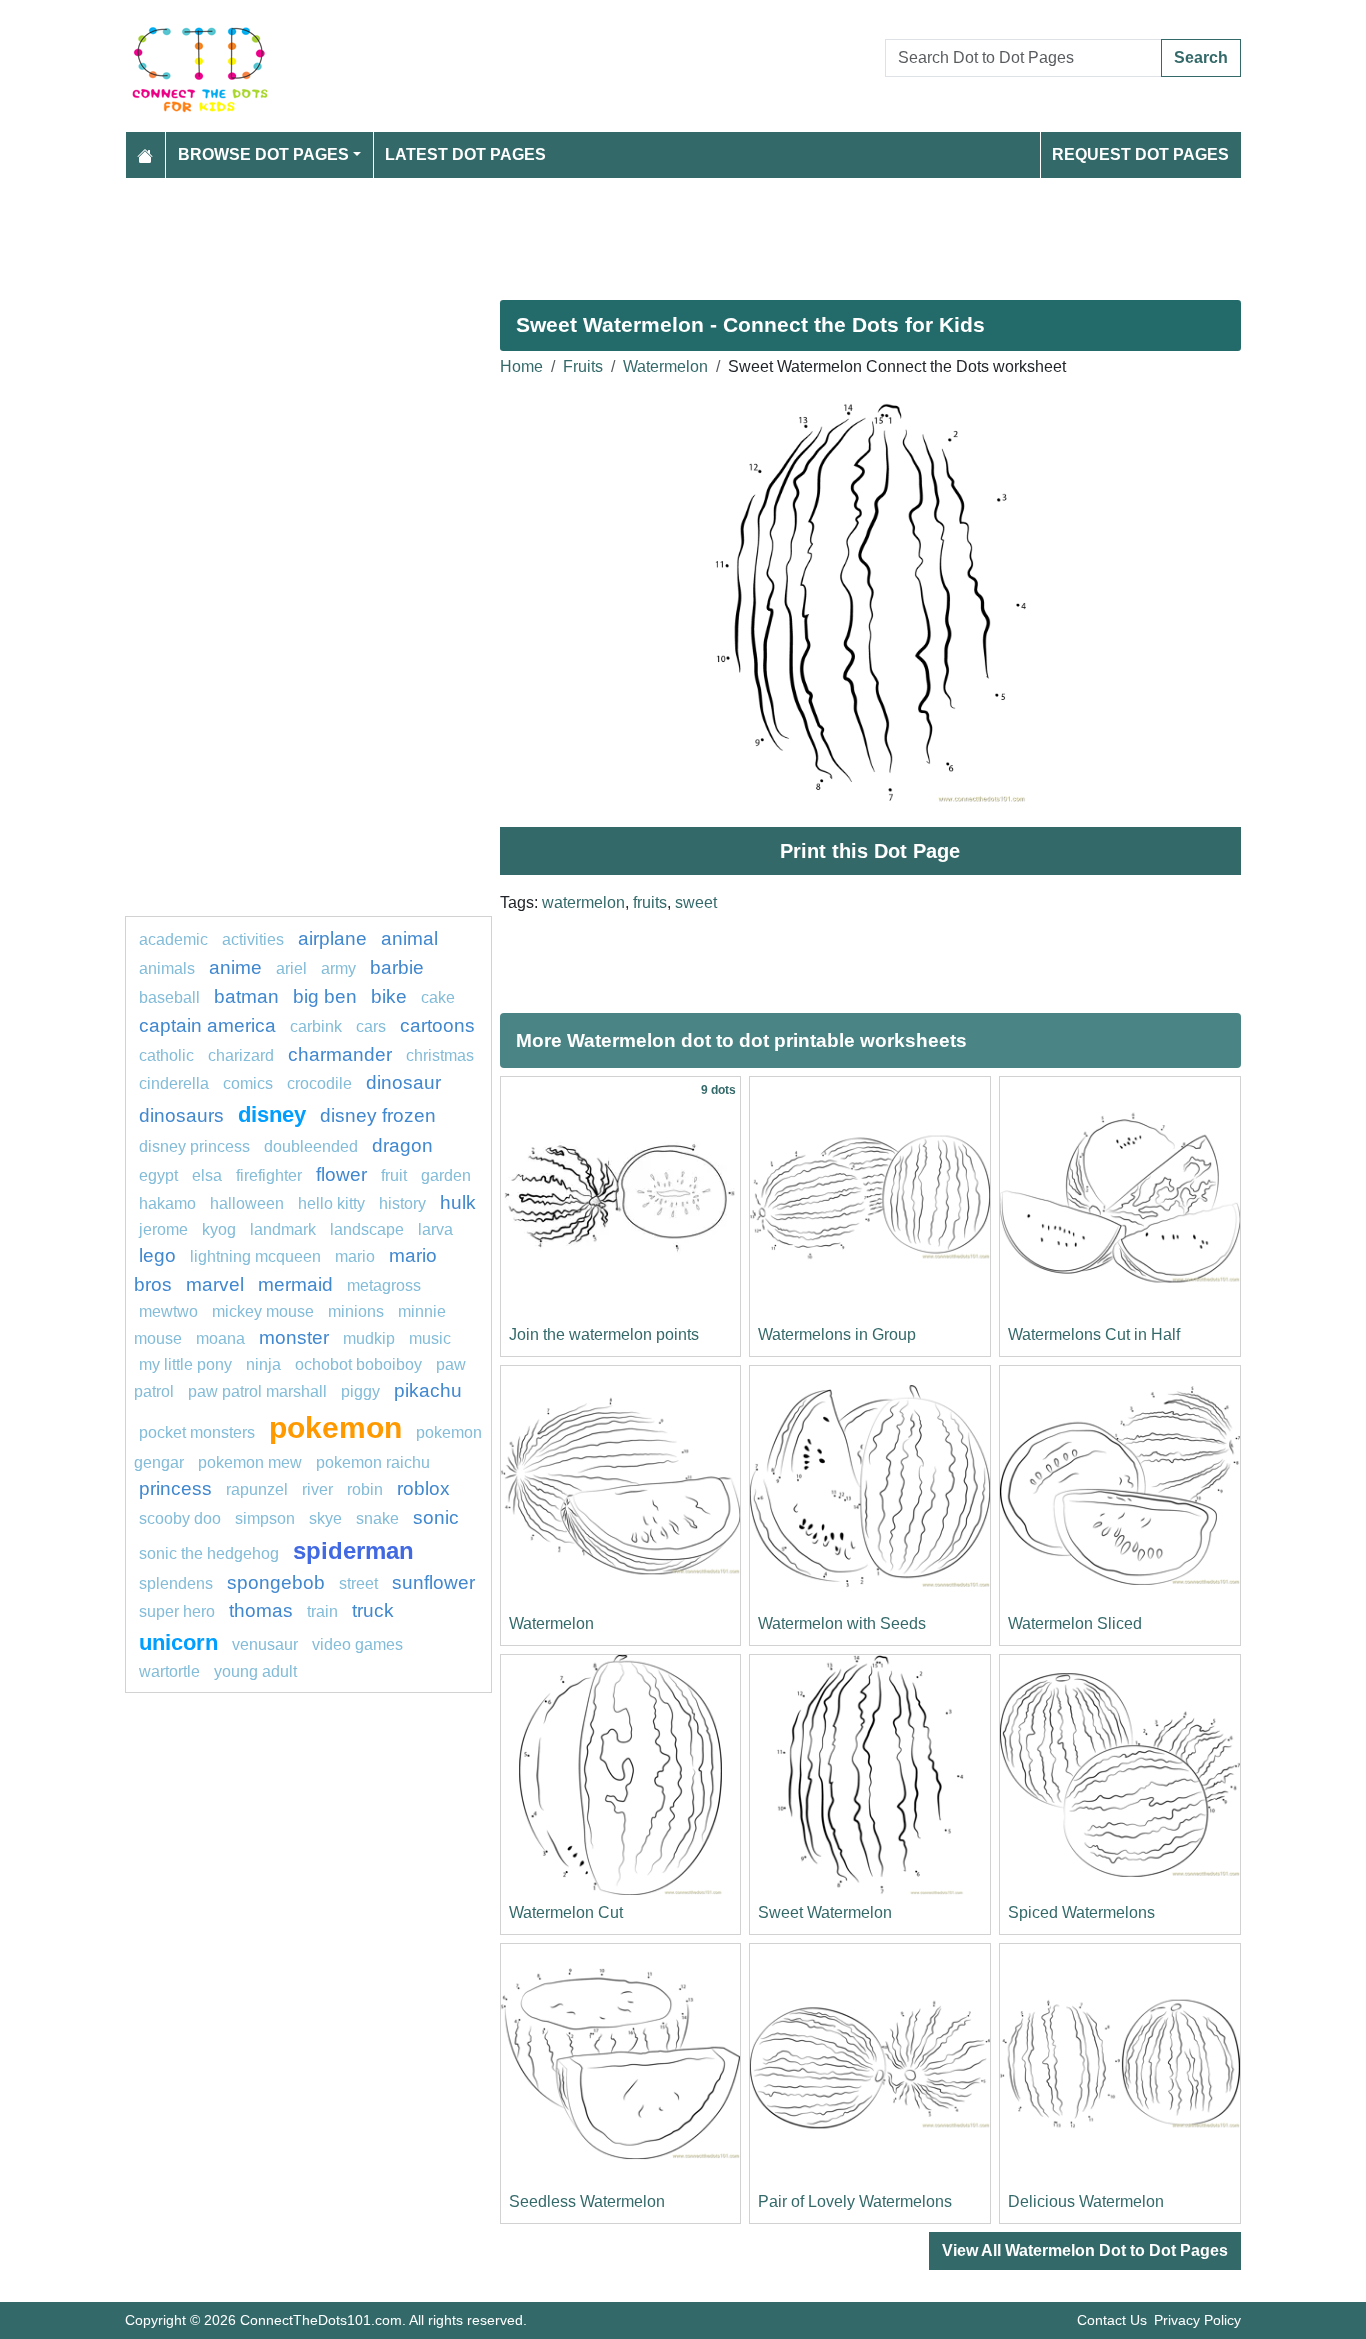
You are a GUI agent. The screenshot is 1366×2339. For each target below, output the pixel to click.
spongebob (276, 1582)
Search (1201, 57)
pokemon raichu (373, 1462)
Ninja (263, 1364)
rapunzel (257, 1489)
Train (322, 1611)
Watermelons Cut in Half (1094, 1334)
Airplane (332, 938)
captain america (207, 1025)
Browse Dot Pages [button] (263, 154)
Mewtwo (168, 1311)
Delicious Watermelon (1086, 2201)
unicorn (178, 1642)
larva (435, 1229)
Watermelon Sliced (1075, 1623)
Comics (248, 1083)
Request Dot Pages (1140, 154)
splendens (176, 1583)
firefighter (269, 1175)
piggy (360, 1391)
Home (521, 366)
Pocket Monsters (197, 1432)
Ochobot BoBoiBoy (358, 1364)
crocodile (319, 1083)
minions (356, 1311)
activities (253, 939)
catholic (166, 1055)
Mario (355, 1256)
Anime (235, 967)
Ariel (291, 968)
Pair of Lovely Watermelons (855, 2201)
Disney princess (194, 1146)
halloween (247, 1203)
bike (389, 996)
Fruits (583, 366)
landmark (283, 1229)
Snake (377, 1518)
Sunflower (433, 1582)
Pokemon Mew (250, 1462)
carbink (316, 1026)
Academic (173, 939)
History (402, 1203)
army (338, 968)
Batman (246, 996)
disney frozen (378, 1115)
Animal (409, 938)
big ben (325, 996)
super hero (177, 1611)
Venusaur (265, 1644)
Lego (157, 1255)
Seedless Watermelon (587, 2201)
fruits (650, 902)
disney (272, 1114)
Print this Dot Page (870, 851)
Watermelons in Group (837, 1334)
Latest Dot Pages (465, 154)
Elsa (207, 1175)
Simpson (265, 1518)
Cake (438, 997)
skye (325, 1518)
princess (175, 1488)
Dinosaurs (181, 1115)
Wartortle (169, 1671)
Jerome (163, 1229)
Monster (294, 1337)
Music (430, 1338)
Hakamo (167, 1203)
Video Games (357, 1644)
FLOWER (341, 1174)
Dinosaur (403, 1082)
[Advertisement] (683, 231)
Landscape (367, 1229)
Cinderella (174, 1083)
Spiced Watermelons (1081, 1912)
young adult (255, 1671)
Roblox (423, 1488)
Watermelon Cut (566, 1912)
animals (167, 968)
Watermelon (665, 366)
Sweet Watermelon (825, 1912)
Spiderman (353, 1550)
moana (220, 1338)
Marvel (215, 1284)
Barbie (397, 967)
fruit (394, 1175)
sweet (696, 902)
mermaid (295, 1284)
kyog (219, 1229)
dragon (402, 1145)
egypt (158, 1175)
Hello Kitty (331, 1203)
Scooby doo (180, 1518)
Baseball (169, 997)
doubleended (311, 1146)
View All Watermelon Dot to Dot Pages (1085, 2250)
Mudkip (369, 1338)
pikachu (428, 1390)
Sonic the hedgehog (209, 1553)
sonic (436, 1517)
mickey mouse (263, 1311)
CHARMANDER (340, 1054)
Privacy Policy (1197, 2320)
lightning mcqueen (255, 1256)
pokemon (335, 1427)
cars (371, 1026)
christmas (440, 1055)
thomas (261, 1610)
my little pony (185, 1364)
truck (373, 1610)
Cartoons (437, 1025)
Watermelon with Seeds (842, 1623)
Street (358, 1583)
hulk (458, 1202)
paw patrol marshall (257, 1391)
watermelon (583, 902)
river (317, 1489)
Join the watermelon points (604, 1334)
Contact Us (1112, 2320)
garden (446, 1175)
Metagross (384, 1285)
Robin (365, 1489)
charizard (241, 1055)
